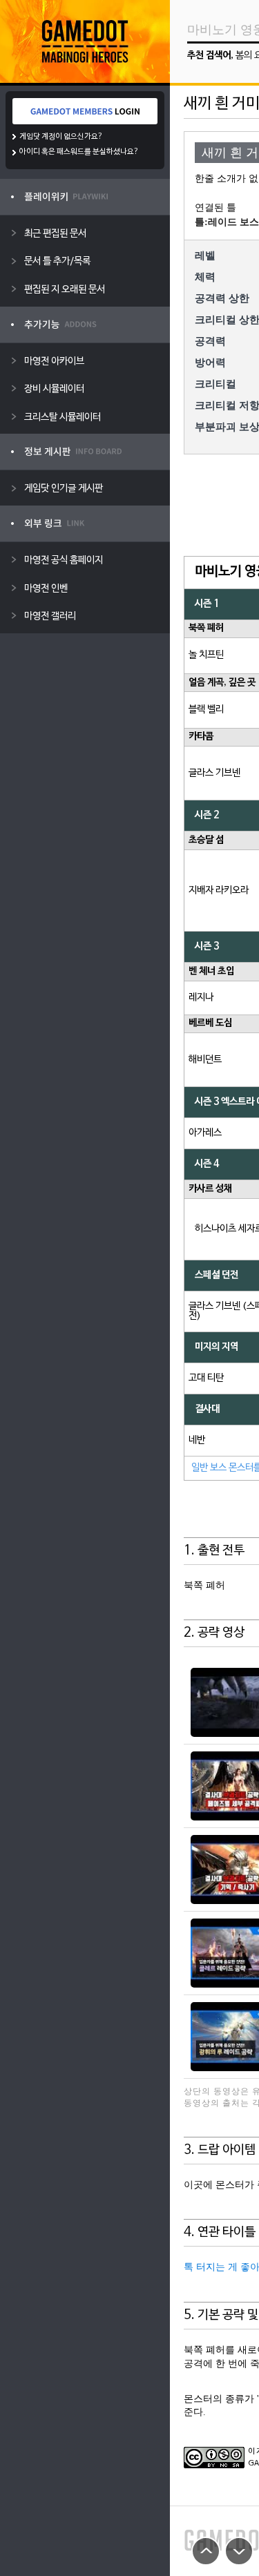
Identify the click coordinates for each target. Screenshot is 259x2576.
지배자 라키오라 (219, 891)
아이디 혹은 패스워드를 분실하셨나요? (79, 152)
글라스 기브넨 (214, 773)
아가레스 (205, 1133)
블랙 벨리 (206, 710)
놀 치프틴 (206, 655)
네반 (197, 1440)
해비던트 (205, 1060)
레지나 (201, 998)
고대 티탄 (206, 1378)
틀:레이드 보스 (227, 222)
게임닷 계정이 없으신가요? (61, 137)
